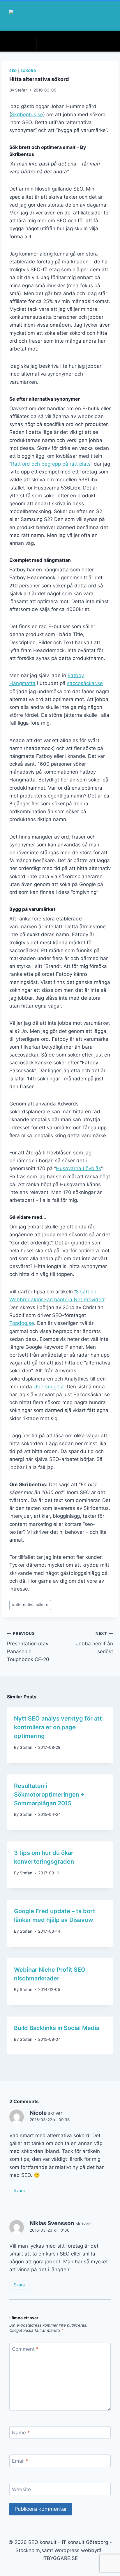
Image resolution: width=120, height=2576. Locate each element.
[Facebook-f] (40, 43)
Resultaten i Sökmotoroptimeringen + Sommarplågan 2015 (49, 1795)
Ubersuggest (49, 1387)
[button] (103, 16)
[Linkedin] (56, 43)
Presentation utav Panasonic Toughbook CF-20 (28, 1647)
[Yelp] (72, 43)
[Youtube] (80, 43)
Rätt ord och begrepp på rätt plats (51, 464)
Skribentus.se (27, 115)
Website (21, 2489)
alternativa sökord (30, 1605)
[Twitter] (48, 43)
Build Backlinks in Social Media (57, 2028)
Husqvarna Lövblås (78, 1168)
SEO (13, 71)
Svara (19, 2190)
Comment (25, 2349)
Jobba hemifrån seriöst (95, 1643)
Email (20, 2461)
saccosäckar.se (85, 683)
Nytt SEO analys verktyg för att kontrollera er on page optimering (58, 1727)
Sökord (28, 71)
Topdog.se (22, 1323)
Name (21, 2433)
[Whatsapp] (64, 43)
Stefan (21, 90)
